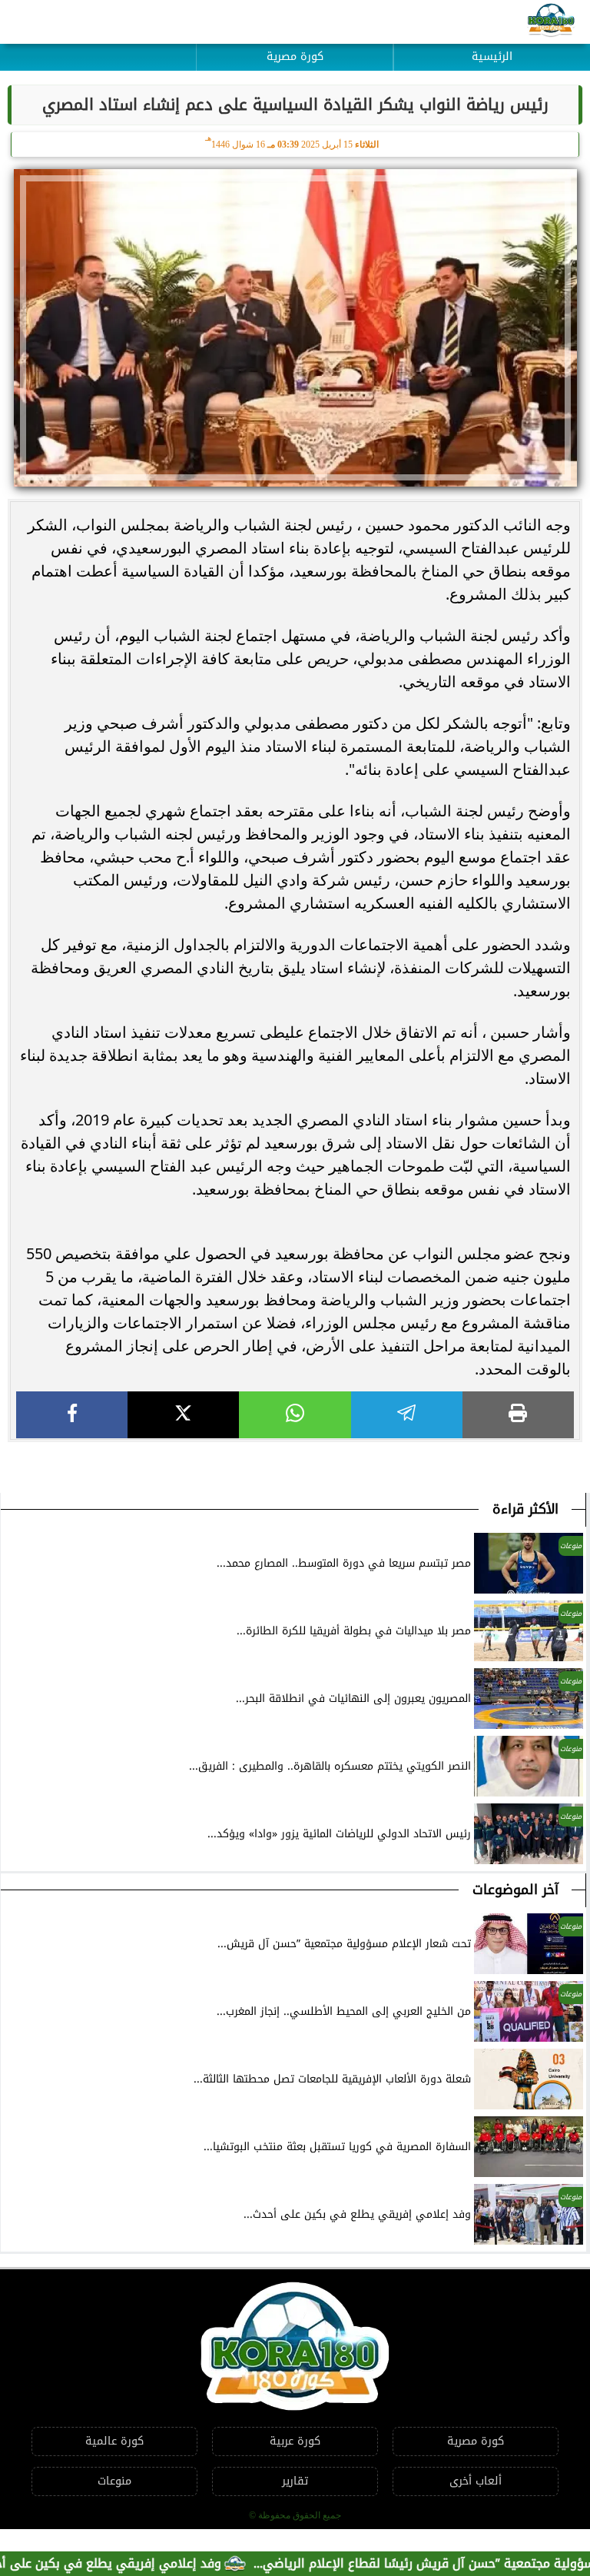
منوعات (114, 2481)
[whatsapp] (295, 1415)
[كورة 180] (551, 22)
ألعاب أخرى (476, 2481)
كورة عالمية (114, 2441)
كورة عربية (295, 2441)
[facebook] (72, 1415)
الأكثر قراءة (525, 1509)
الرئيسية (492, 57)
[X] (183, 1415)
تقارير (295, 2481)
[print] (518, 1415)
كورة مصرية (295, 57)
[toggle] (98, 45)
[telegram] (407, 1415)
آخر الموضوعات (515, 1890)
